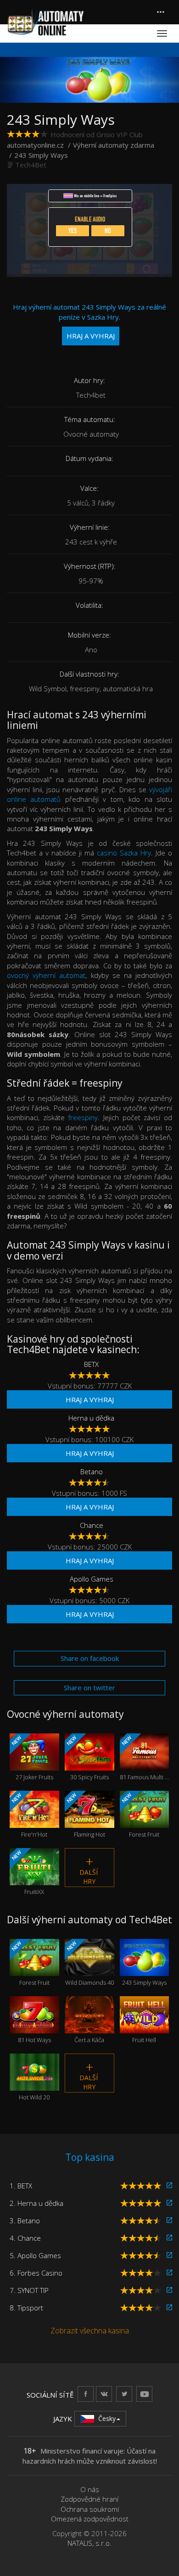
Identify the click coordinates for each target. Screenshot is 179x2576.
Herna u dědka (91, 1418)
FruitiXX (27, 1872)
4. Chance (25, 2238)
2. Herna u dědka (36, 2203)
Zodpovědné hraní (89, 2499)
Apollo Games (92, 1579)
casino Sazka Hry (124, 853)
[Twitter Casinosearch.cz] (124, 2394)
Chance (92, 1525)
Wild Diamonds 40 (89, 1963)
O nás (90, 2489)
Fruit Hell (144, 2026)
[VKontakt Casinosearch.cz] (104, 2394)
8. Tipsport (26, 2308)
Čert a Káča (89, 2026)
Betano (92, 1471)
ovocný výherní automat (46, 975)
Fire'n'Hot (29, 1815)
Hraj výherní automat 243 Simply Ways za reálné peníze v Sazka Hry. (89, 321)
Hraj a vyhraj (90, 1399)
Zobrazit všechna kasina (90, 2331)
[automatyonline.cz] (46, 22)
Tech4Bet (31, 165)
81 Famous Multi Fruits (145, 1758)
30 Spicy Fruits (87, 1758)
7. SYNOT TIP (29, 2290)
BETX (91, 1364)
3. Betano (25, 2221)
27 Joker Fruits (32, 1758)
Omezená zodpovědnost (90, 2519)
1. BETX (21, 2186)
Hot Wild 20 (34, 2084)
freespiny (83, 1117)
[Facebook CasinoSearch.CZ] (86, 2394)
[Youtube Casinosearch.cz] (144, 2394)
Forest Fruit (140, 1815)
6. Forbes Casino (36, 2273)
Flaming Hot (85, 1815)
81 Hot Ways (34, 2026)
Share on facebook (90, 1658)
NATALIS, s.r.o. (89, 2543)
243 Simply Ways (144, 1969)
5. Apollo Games (35, 2255)
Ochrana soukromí (90, 2509)
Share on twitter (89, 1688)
